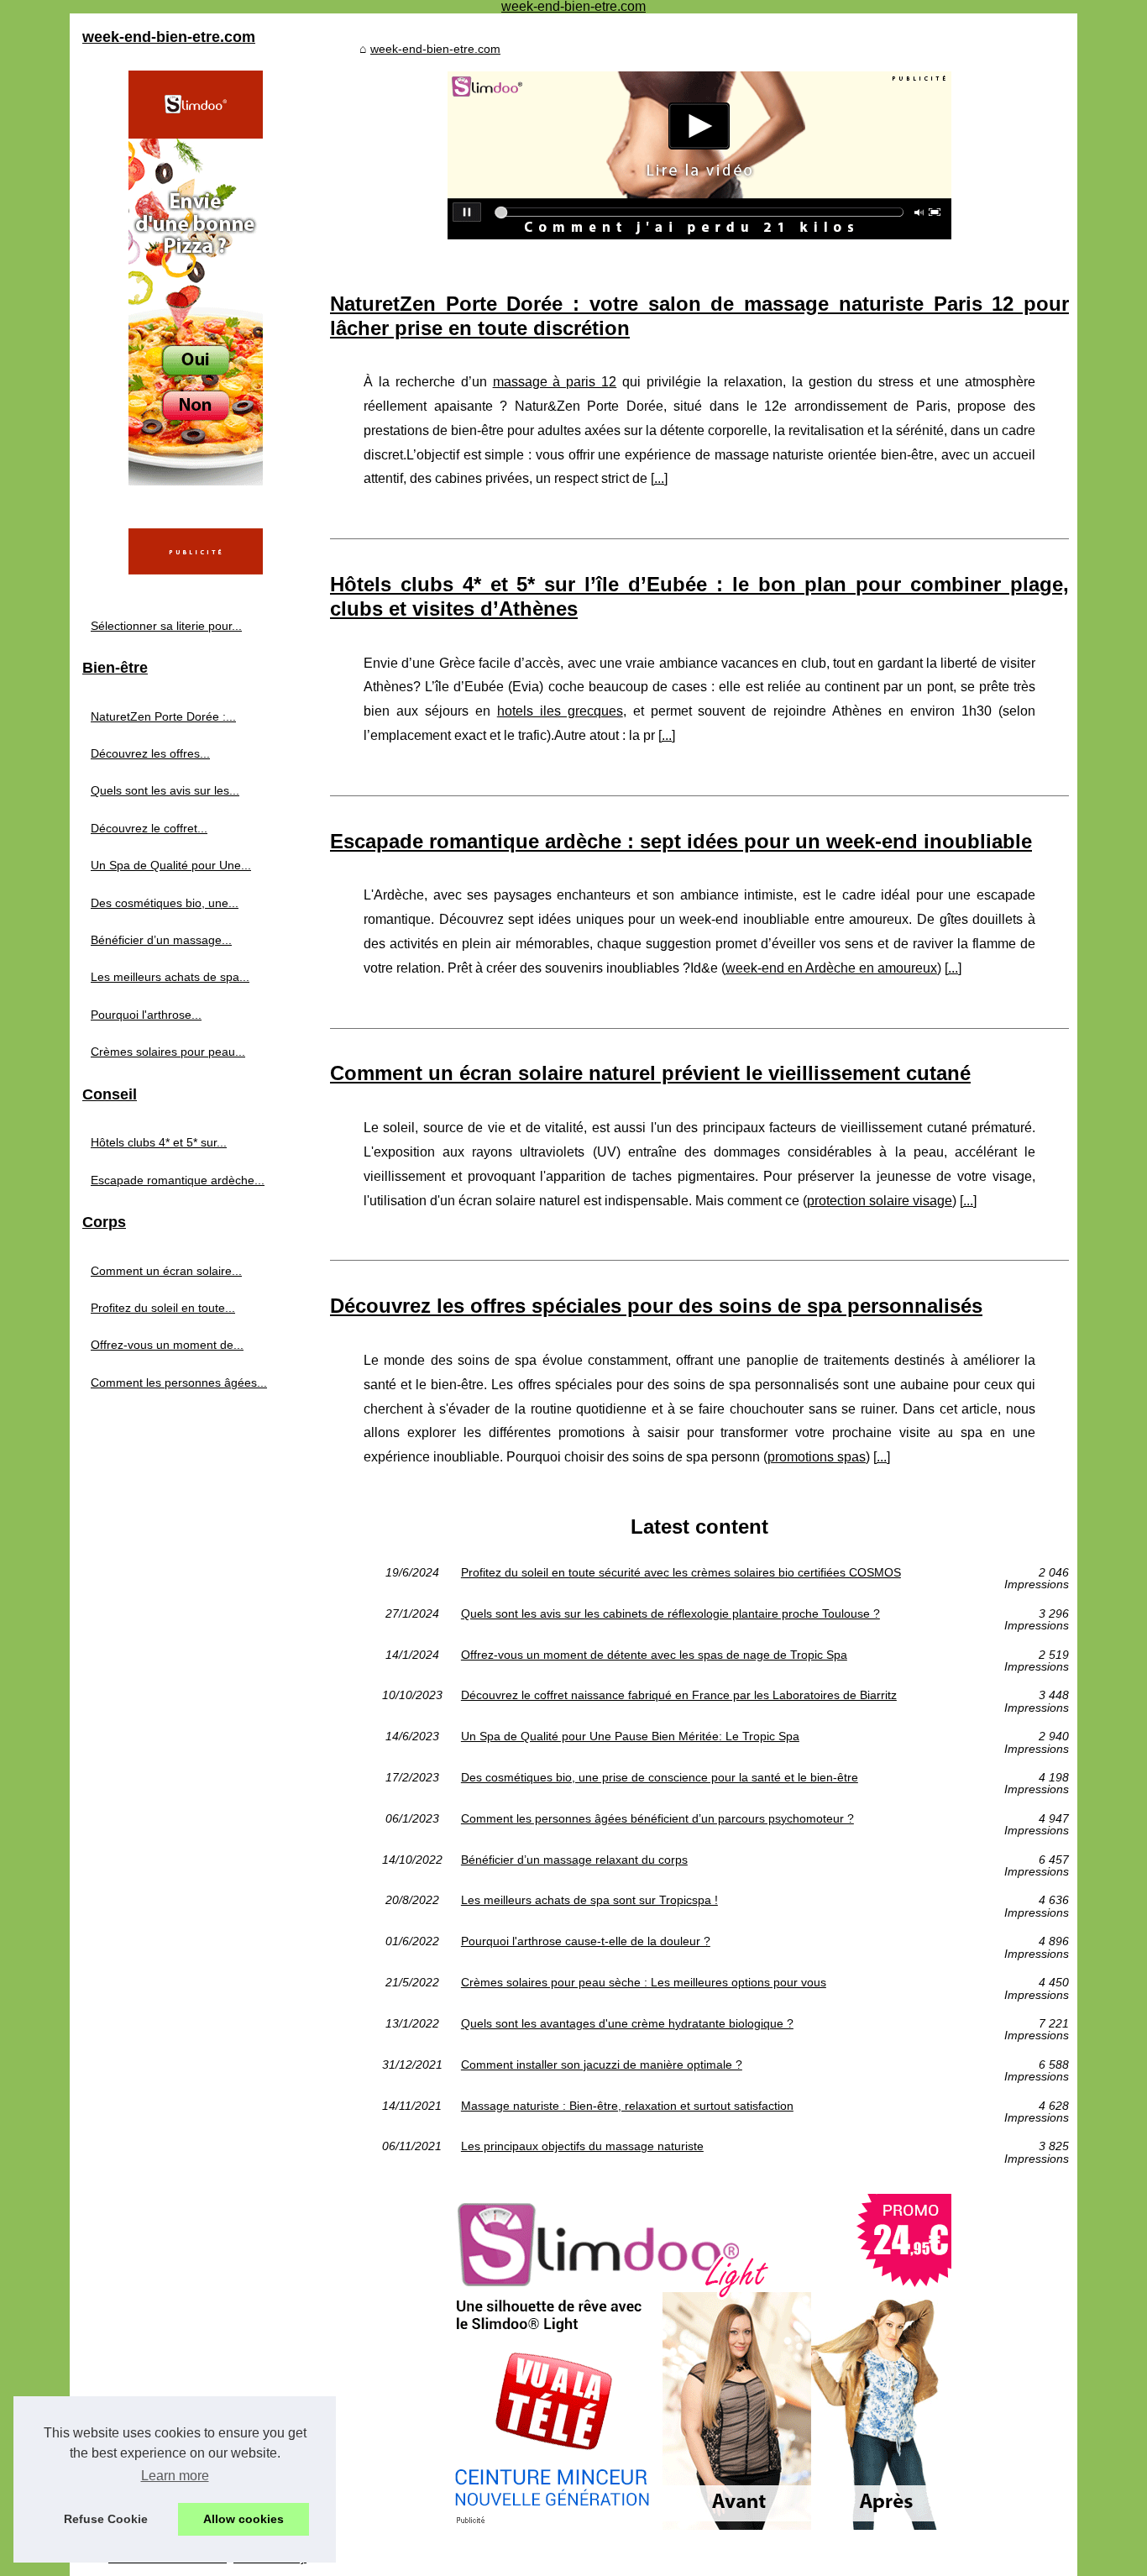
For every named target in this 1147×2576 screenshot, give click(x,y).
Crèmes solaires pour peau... (168, 1052)
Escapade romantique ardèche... (178, 1180)
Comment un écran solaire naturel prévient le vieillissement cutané (650, 1073)
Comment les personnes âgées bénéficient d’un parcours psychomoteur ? (657, 1819)
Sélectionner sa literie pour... (166, 626)
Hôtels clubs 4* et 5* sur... (159, 1142)
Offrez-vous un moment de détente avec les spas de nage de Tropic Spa (654, 1655)
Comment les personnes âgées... (179, 1382)
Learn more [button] (175, 2476)
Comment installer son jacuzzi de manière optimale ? (602, 2065)
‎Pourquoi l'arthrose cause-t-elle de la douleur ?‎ (586, 1941)
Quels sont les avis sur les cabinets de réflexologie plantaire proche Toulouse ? (670, 1614)
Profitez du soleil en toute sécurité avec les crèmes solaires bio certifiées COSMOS (681, 1573)
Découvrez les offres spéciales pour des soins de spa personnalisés (656, 1306)
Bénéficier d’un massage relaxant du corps (574, 1860)
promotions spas (817, 1457)
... (659, 478)
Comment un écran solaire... (166, 1271)
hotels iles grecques (560, 711)
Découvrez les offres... (150, 753)
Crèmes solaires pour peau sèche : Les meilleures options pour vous (644, 1983)
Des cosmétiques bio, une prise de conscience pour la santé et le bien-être (660, 1778)
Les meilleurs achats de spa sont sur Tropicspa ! (589, 1900)
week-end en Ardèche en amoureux (831, 968)
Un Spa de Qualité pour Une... (171, 865)
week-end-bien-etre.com (435, 49)
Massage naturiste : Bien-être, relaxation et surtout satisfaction (627, 2106)
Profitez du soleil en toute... (163, 1308)
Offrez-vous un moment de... (167, 1345)
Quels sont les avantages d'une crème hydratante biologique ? (627, 2024)
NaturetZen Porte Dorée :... (163, 716)
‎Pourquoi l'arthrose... (146, 1015)
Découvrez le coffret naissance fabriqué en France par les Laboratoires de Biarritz (679, 1695)
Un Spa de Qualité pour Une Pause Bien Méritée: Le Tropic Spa (630, 1737)
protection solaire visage (880, 1201)
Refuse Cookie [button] (106, 2519)
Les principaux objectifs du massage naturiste (582, 2146)
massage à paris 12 (555, 382)
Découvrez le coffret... (149, 828)
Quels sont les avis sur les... (165, 790)
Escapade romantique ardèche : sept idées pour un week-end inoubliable (681, 841)
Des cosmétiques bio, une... (165, 903)
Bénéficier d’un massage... (161, 940)
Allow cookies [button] (244, 2519)
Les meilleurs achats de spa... (170, 977)
